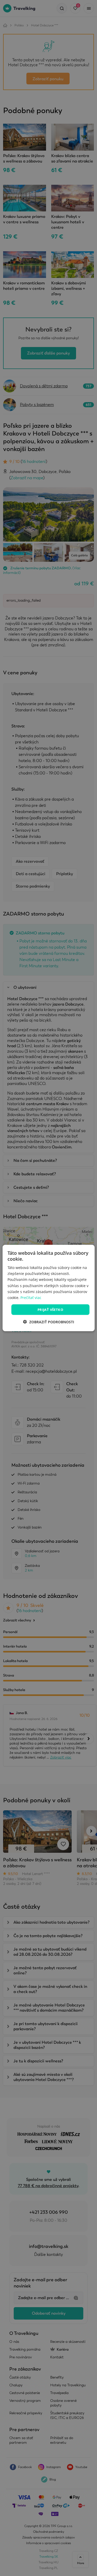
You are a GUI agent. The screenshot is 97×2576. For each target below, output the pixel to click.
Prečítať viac (31, 1297)
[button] (49, 1322)
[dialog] (48, 1288)
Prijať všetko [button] (50, 1309)
